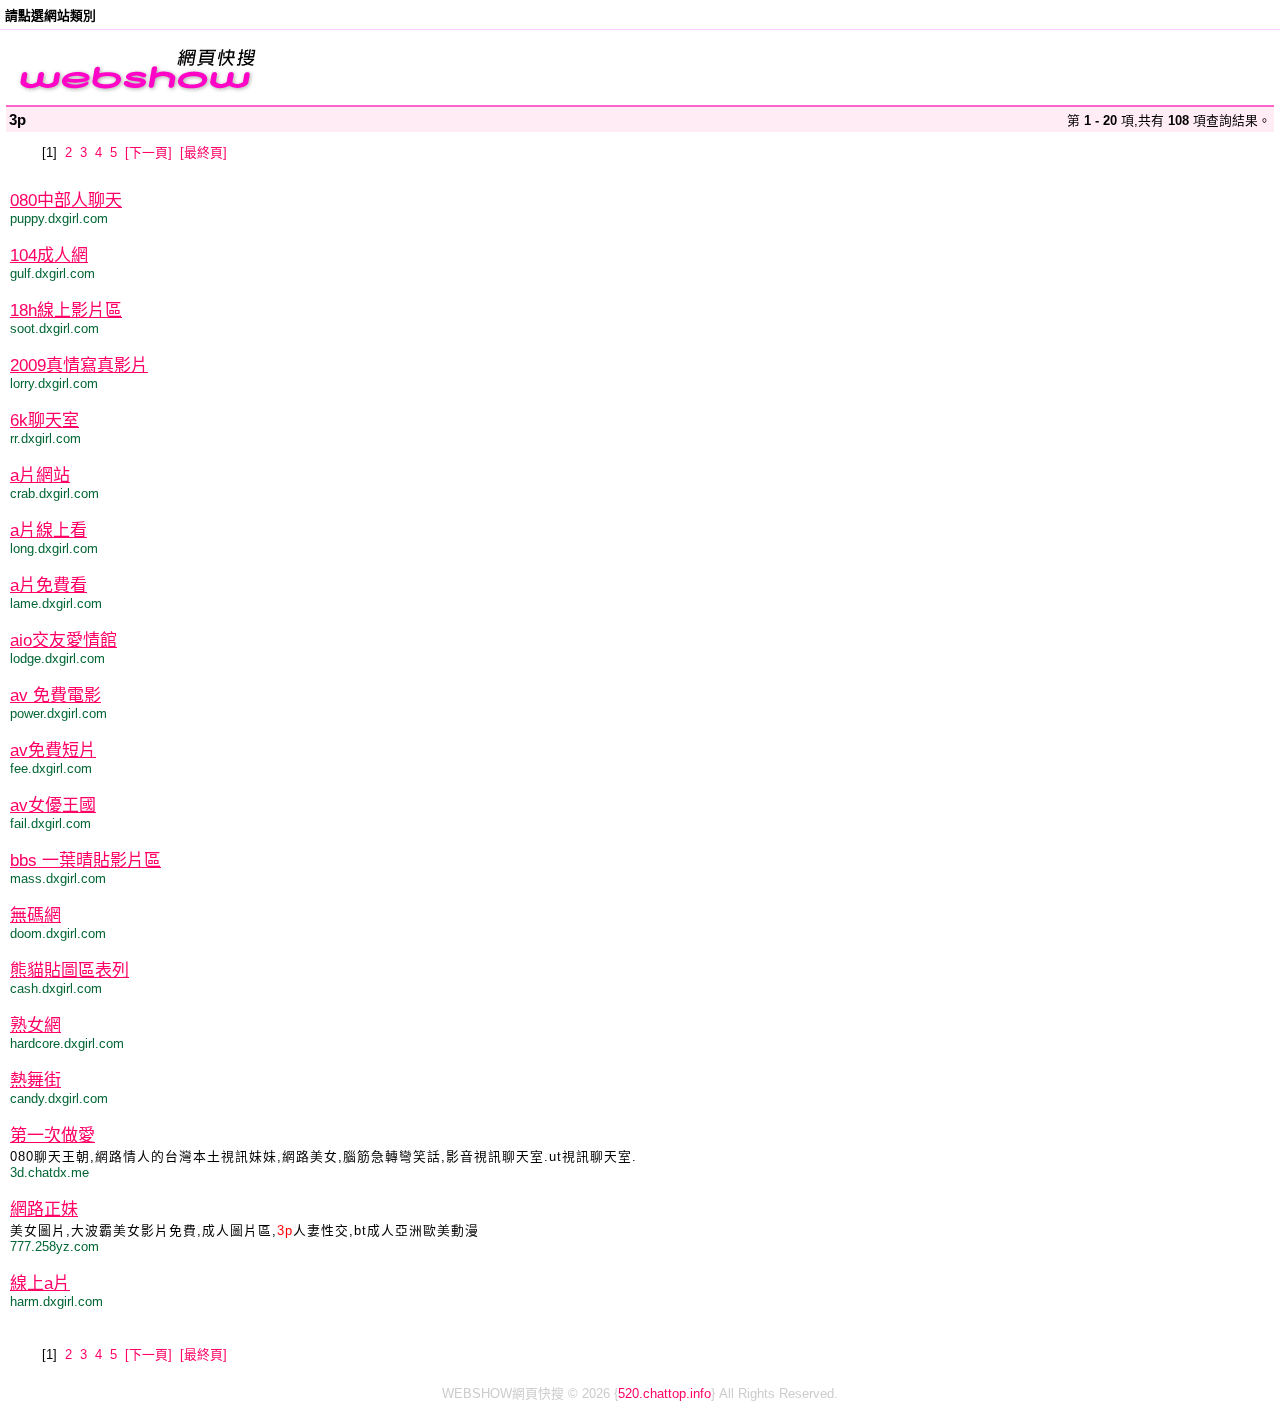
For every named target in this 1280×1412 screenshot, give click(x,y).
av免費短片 (53, 750)
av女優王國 (53, 805)
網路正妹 (44, 1209)
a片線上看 (48, 530)
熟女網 (35, 1025)
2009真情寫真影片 (79, 365)
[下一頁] (148, 152)
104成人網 (49, 255)
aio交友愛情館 (63, 640)
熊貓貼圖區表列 (69, 970)
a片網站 (40, 475)
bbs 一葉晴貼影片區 (85, 860)
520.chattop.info (664, 1393)
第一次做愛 (52, 1135)
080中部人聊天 (66, 200)
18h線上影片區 (66, 310)
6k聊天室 (44, 420)
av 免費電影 (55, 695)
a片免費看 (48, 585)
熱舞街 (35, 1080)
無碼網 (35, 915)
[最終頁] (203, 152)
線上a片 (40, 1283)
